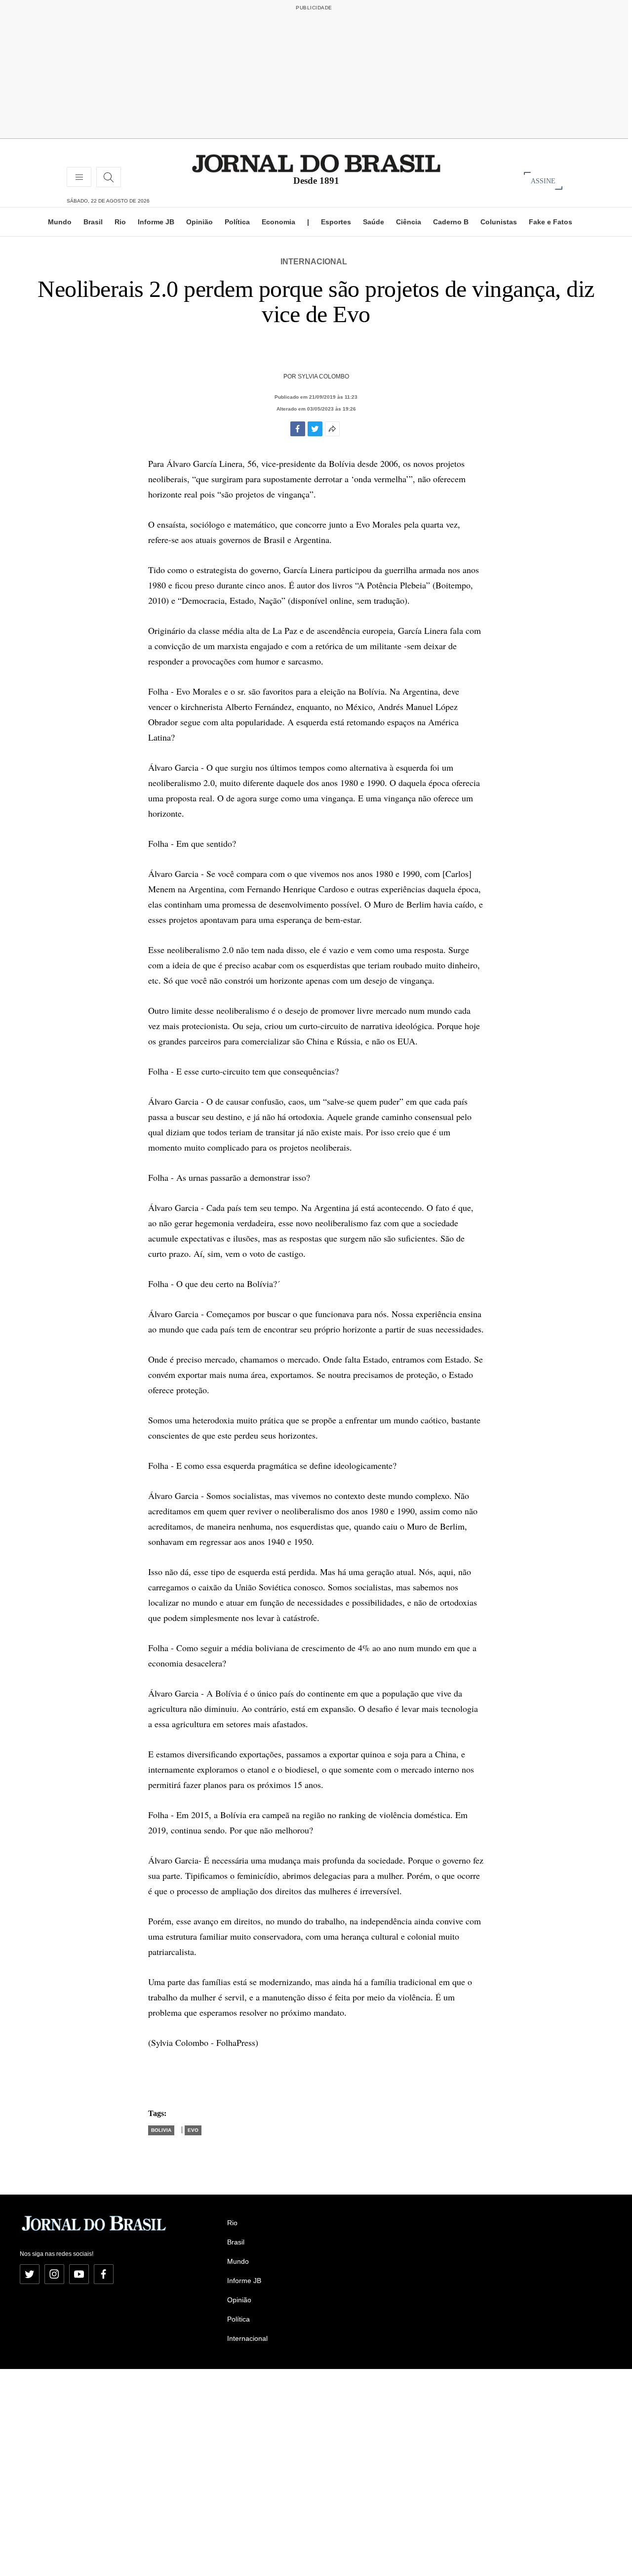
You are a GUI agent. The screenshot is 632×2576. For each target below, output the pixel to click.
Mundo (60, 222)
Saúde (374, 222)
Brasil (93, 222)
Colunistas (499, 222)
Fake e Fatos (551, 222)
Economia (278, 222)
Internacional (314, 262)
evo (193, 2130)
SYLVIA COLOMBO (323, 376)
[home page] (316, 163)
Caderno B (451, 222)
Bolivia (161, 2130)
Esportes (336, 222)
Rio (120, 222)
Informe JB (156, 222)
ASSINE (543, 181)
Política (237, 222)
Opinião (199, 222)
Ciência (409, 222)
